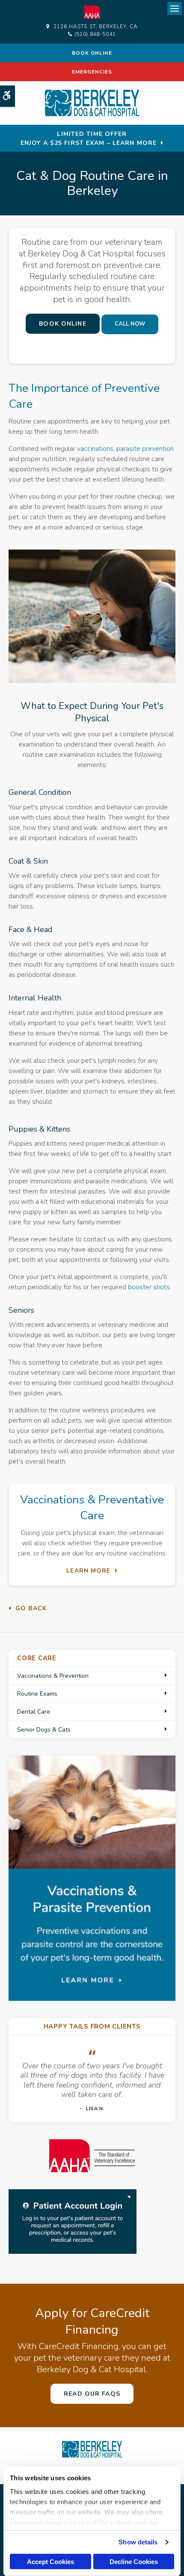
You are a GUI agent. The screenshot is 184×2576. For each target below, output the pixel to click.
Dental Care (34, 1712)
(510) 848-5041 (95, 34)
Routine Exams (37, 1694)
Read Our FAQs (92, 2394)
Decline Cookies (134, 2562)
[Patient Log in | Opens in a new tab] (73, 2221)
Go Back (31, 1608)
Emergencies (92, 72)
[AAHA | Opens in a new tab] (92, 12)
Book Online (92, 53)
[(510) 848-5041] (130, 324)
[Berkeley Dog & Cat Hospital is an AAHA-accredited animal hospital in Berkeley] (92, 2156)
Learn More (88, 1571)
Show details (138, 2542)
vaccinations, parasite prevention (125, 449)
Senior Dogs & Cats (44, 1730)
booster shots (149, 1287)
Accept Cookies (50, 2562)
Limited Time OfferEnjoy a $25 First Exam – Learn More (89, 138)
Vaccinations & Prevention (53, 1676)
